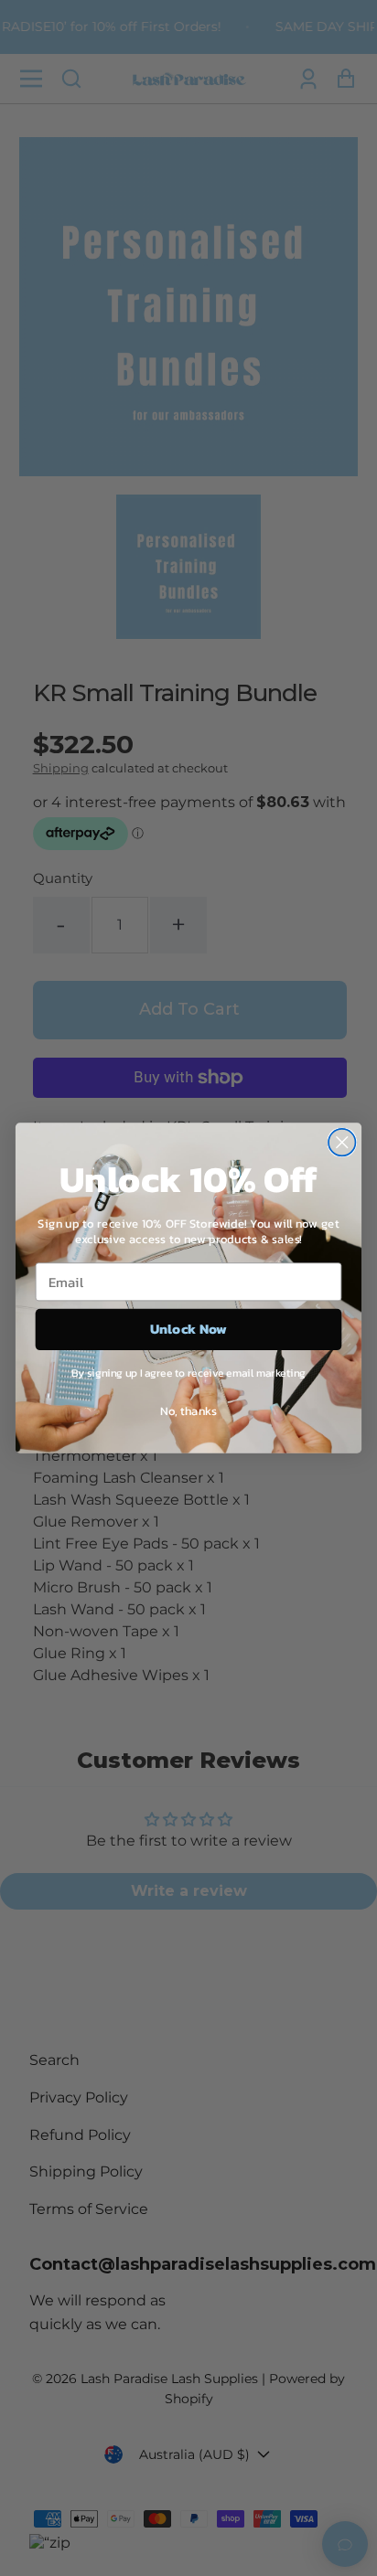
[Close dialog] (342, 1142)
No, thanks (188, 1410)
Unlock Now (188, 1330)
